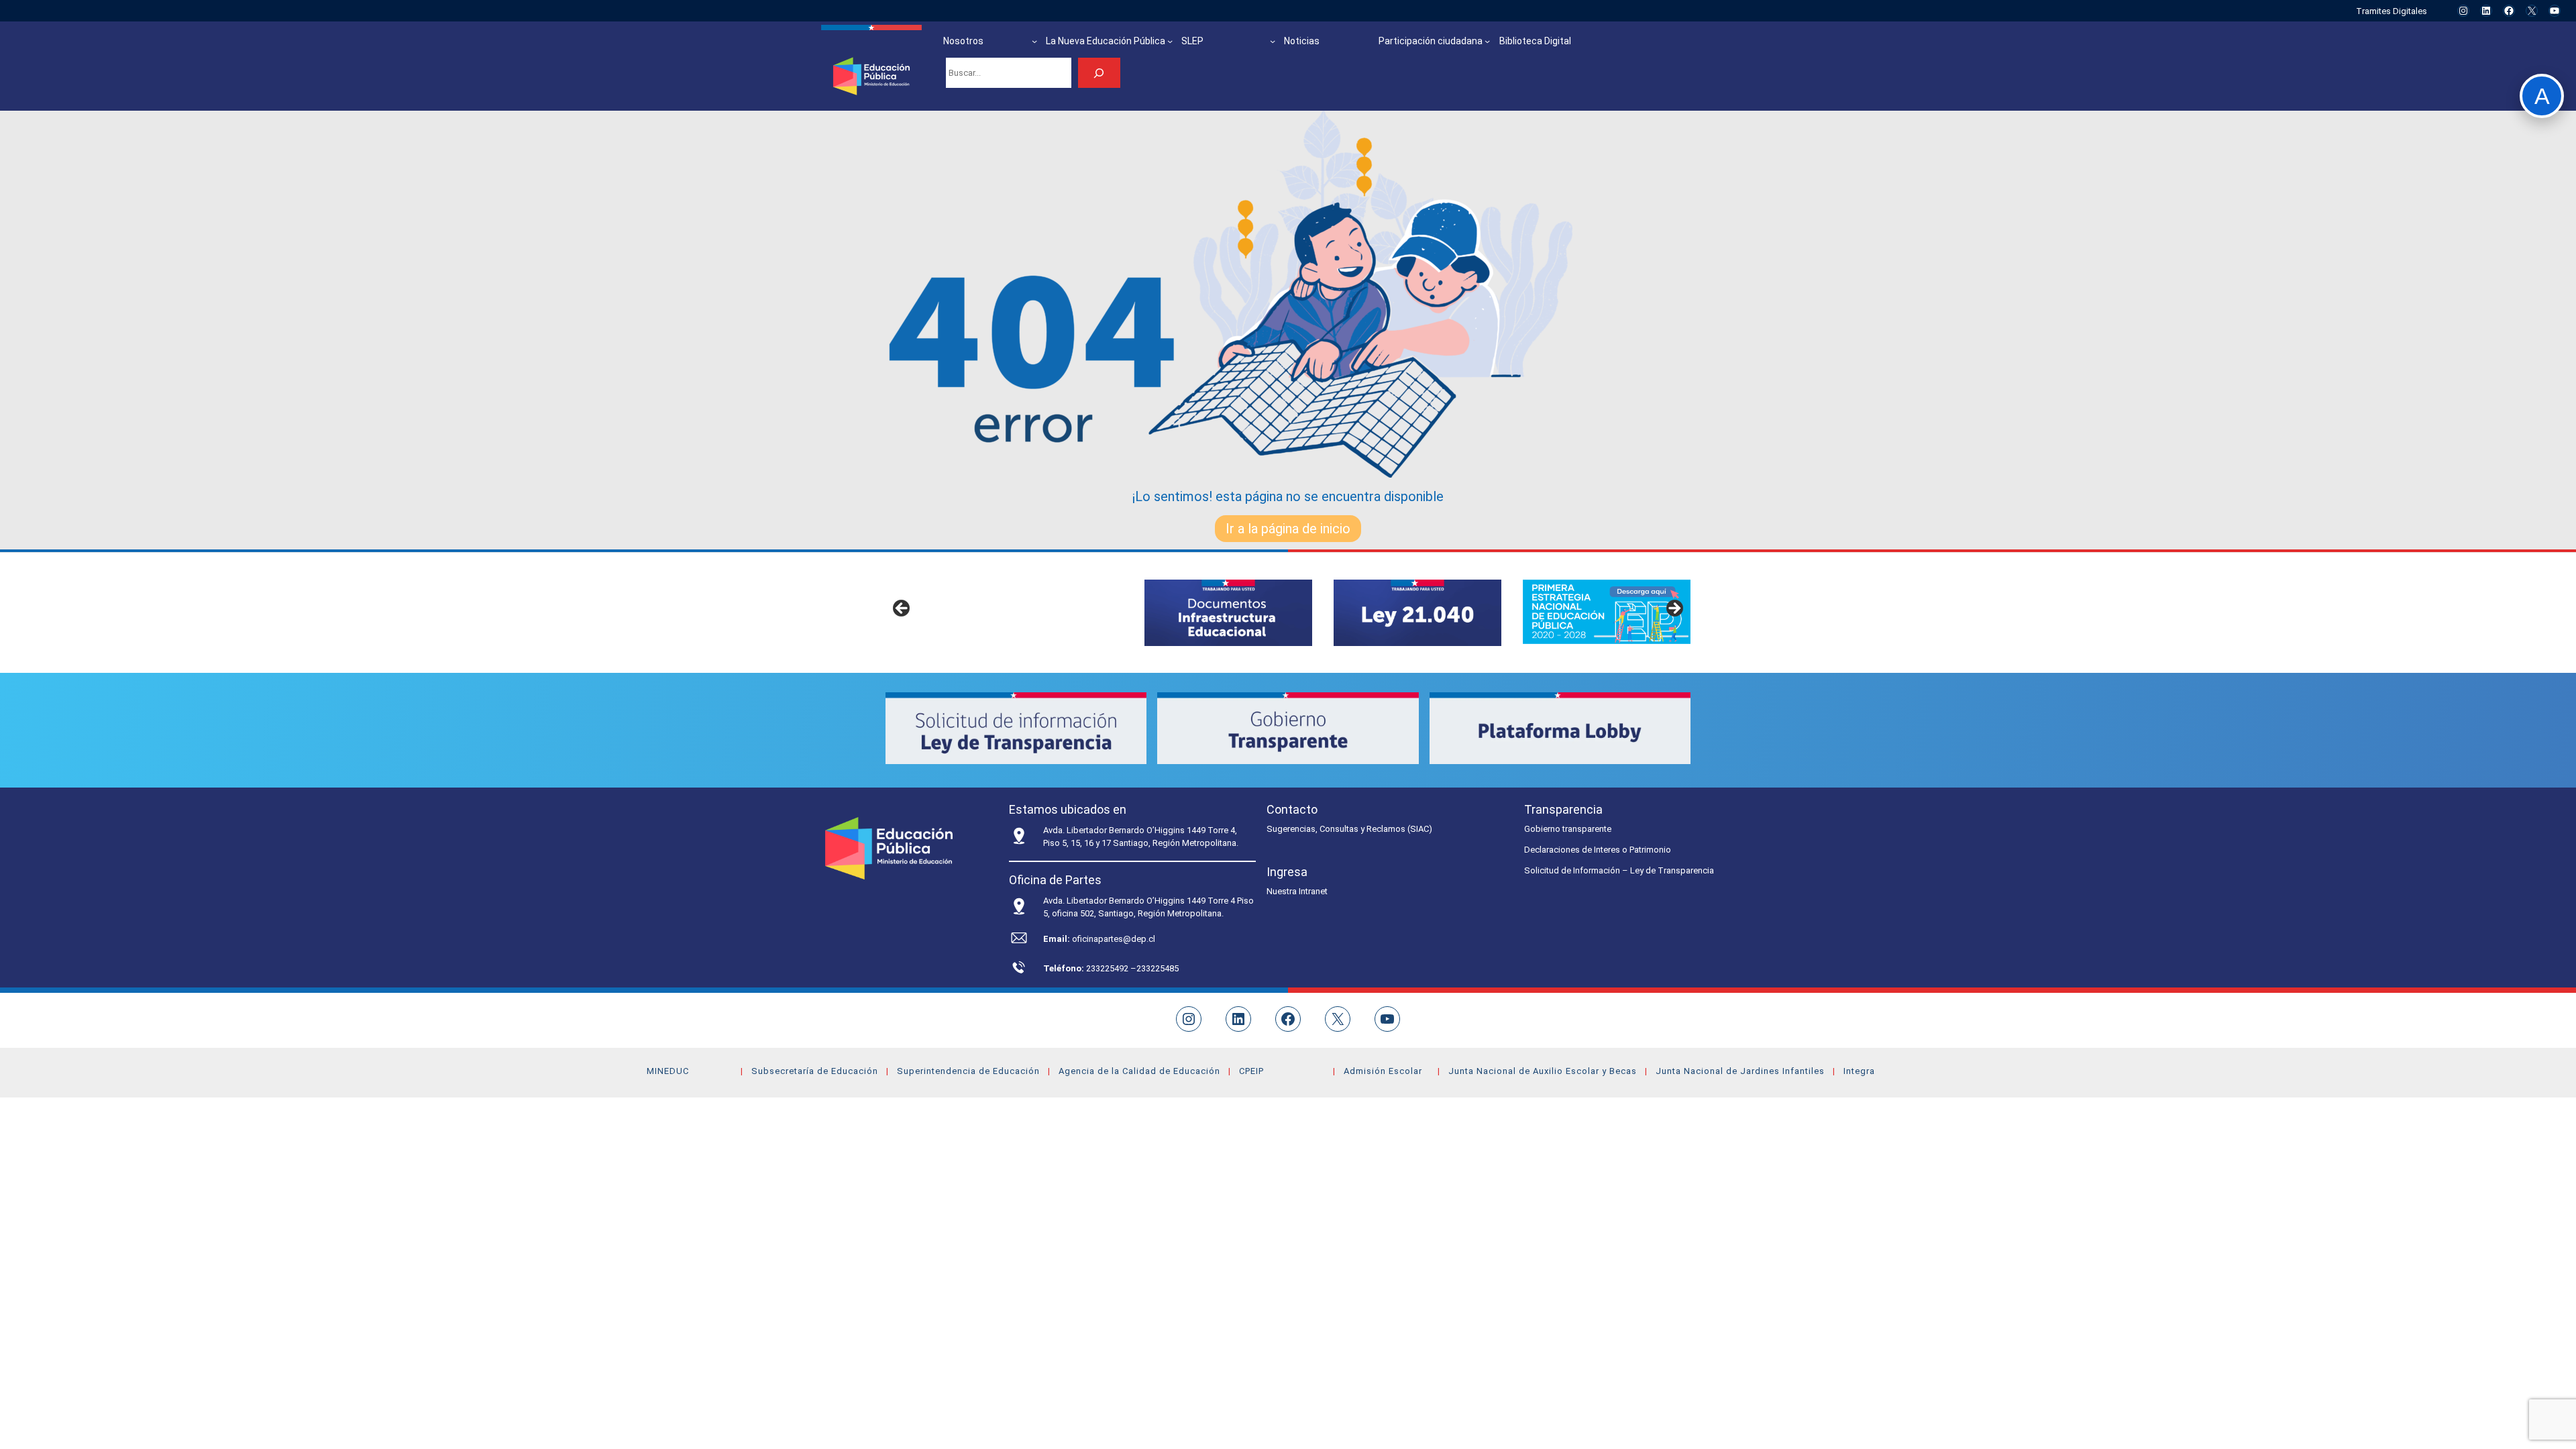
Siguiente (1674, 609)
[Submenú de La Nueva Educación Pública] (1170, 41)
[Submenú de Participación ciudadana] (1487, 41)
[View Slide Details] (1228, 613)
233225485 (1158, 968)
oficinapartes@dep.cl (1114, 939)
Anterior (902, 609)
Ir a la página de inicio (1288, 529)
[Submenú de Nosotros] (1034, 41)
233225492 (1108, 968)
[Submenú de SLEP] (1273, 41)
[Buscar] (1099, 73)
